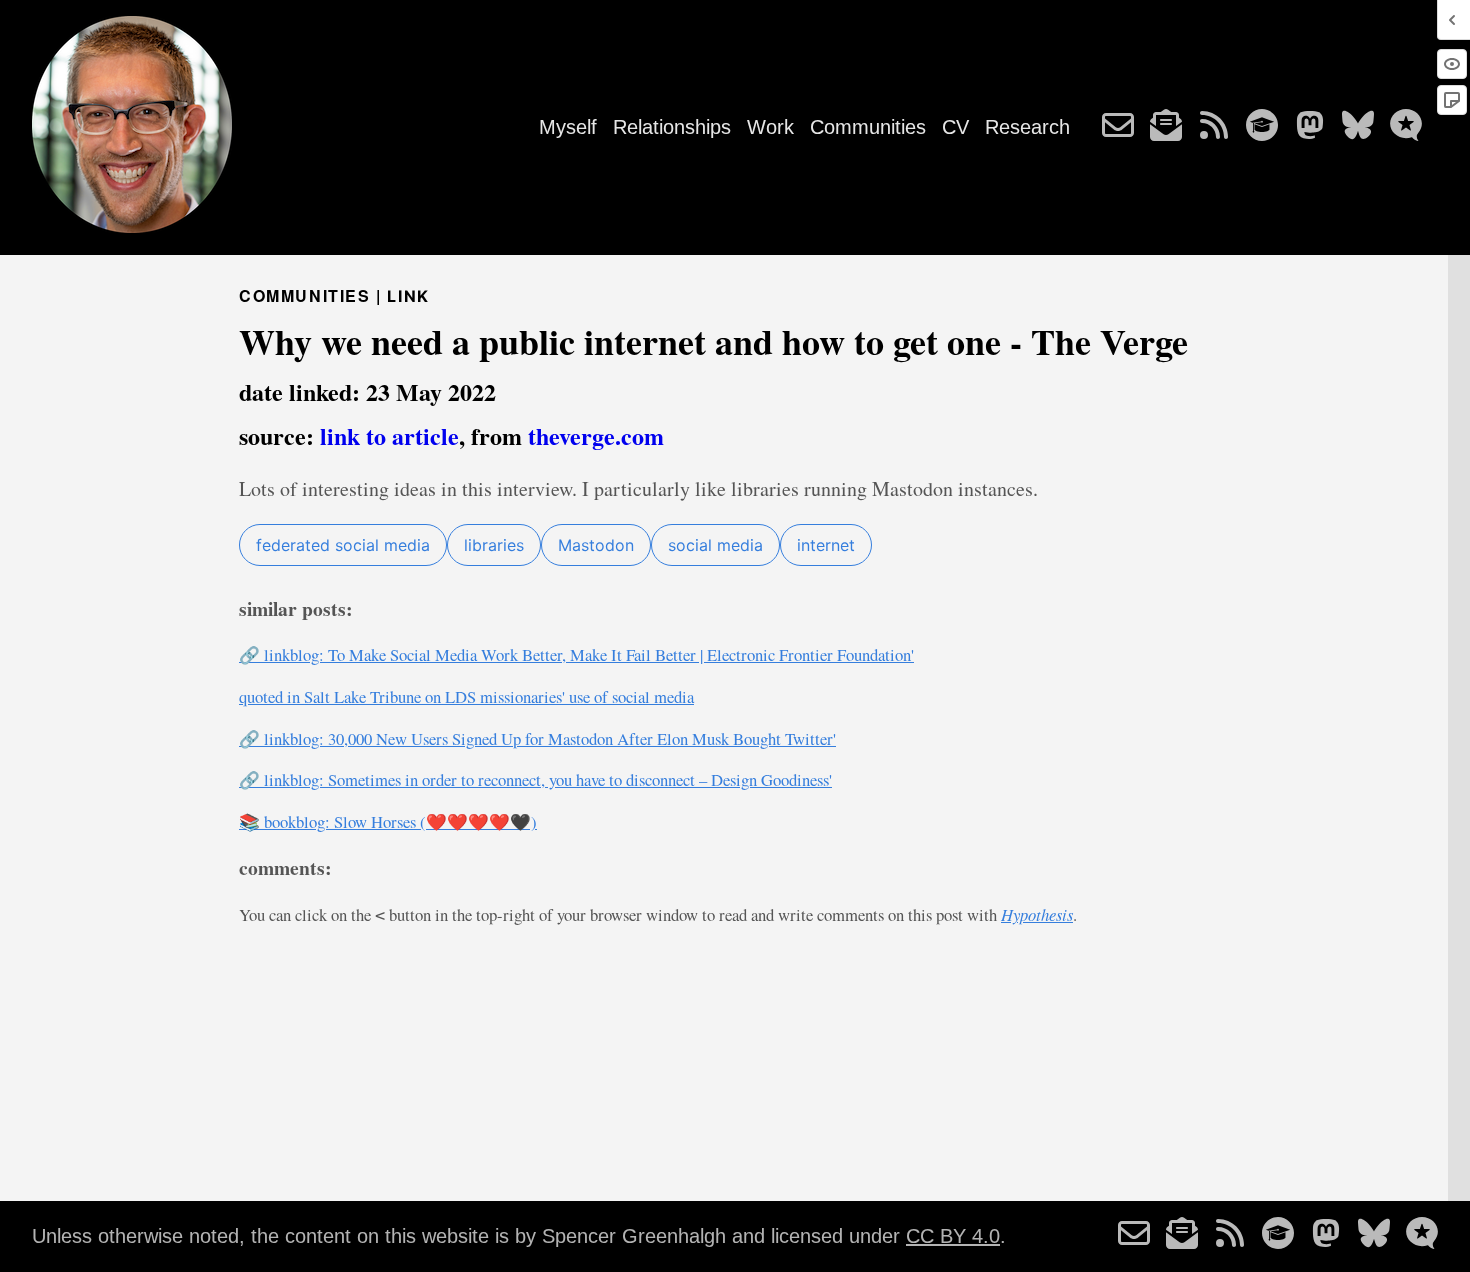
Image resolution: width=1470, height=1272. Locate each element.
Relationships (672, 127)
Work (770, 127)
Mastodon (596, 545)
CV (955, 127)
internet (826, 545)
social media (715, 545)
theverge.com (596, 435)
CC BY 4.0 (953, 1236)
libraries (494, 545)
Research (1027, 127)
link (408, 296)
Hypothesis (1037, 914)
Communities (868, 127)
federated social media (343, 545)
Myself (568, 127)
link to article (389, 435)
